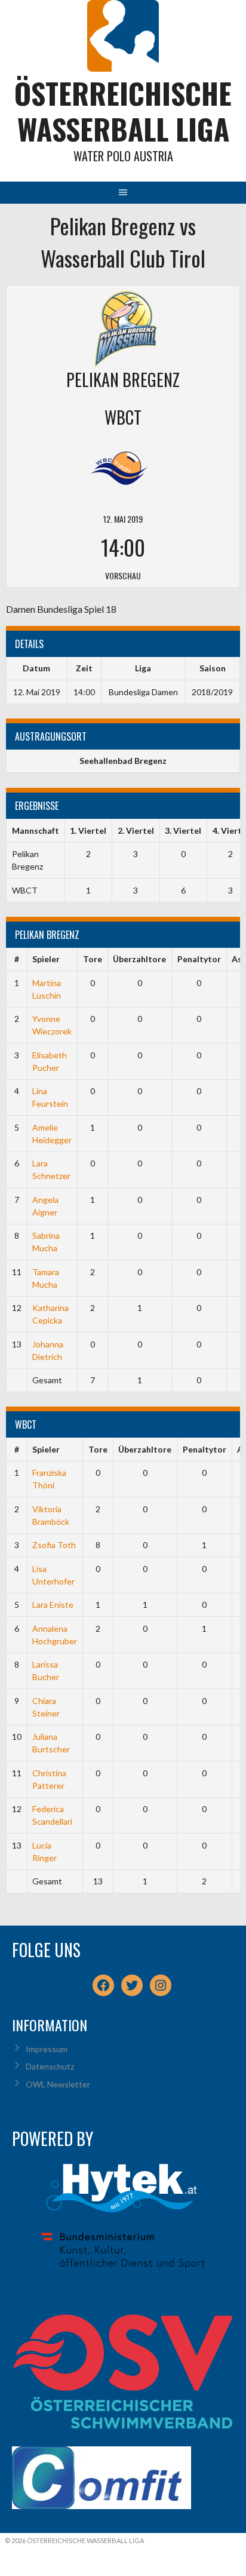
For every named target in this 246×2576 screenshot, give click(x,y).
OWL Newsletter (58, 2084)
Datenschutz (50, 2066)
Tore (93, 959)
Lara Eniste (53, 1605)
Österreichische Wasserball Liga (123, 111)
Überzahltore (139, 959)
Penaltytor (199, 959)
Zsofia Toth (54, 1545)
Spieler (46, 959)
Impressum (47, 2049)
